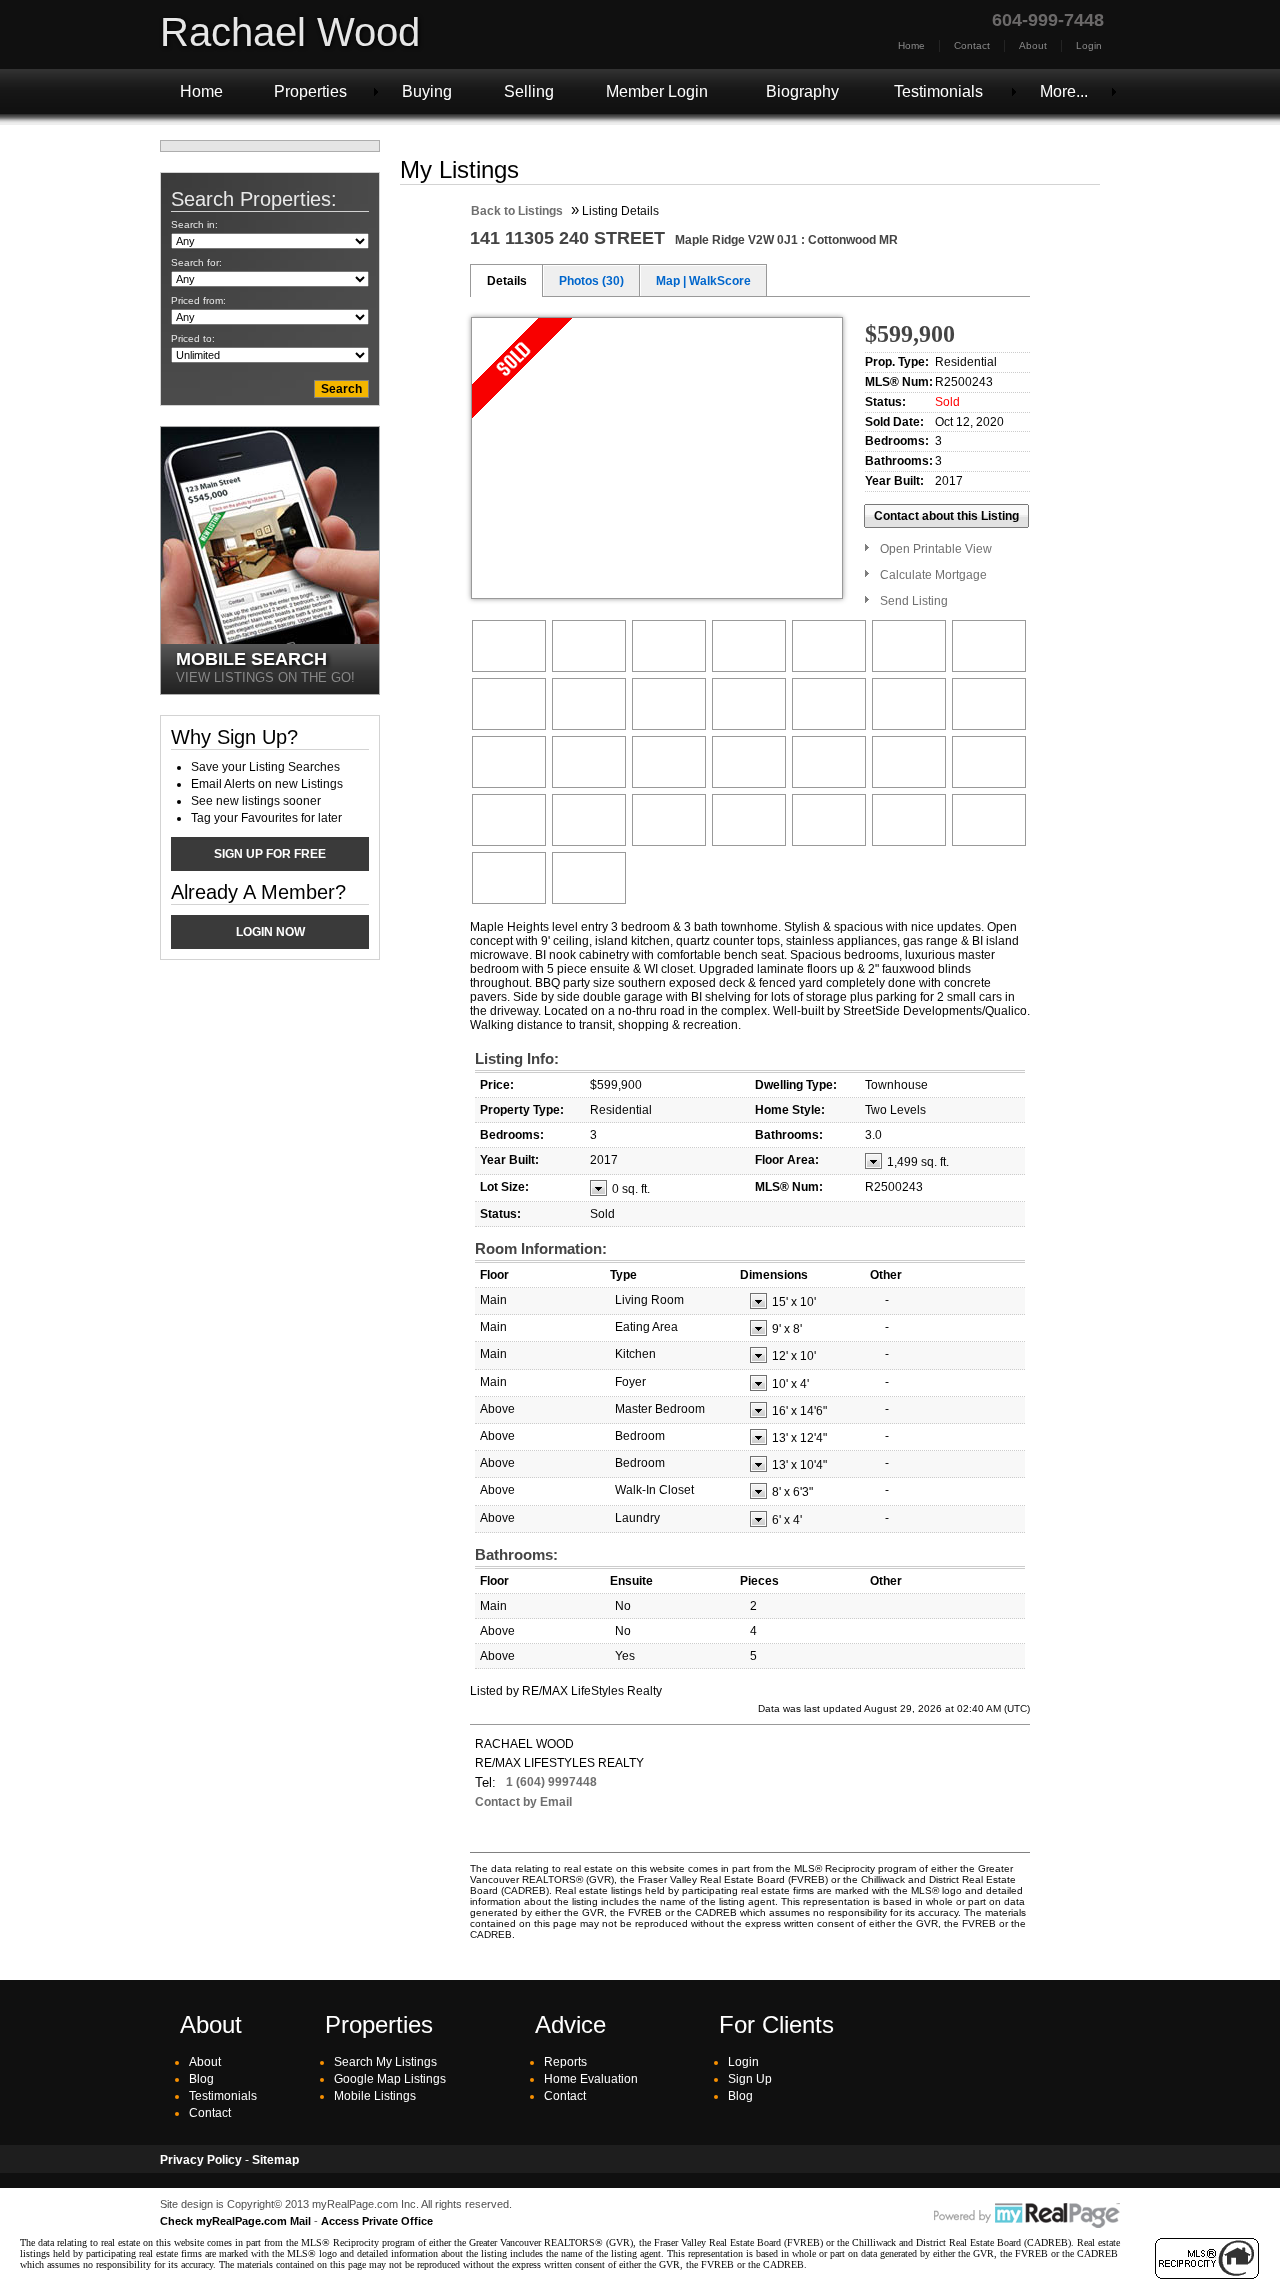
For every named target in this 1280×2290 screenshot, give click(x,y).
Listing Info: (517, 1058)
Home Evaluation (591, 2079)
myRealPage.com (1027, 2216)
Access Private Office (377, 2221)
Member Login (657, 91)
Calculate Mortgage (933, 575)
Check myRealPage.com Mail (235, 2221)
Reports (565, 2062)
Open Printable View (936, 549)
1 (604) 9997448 (551, 1782)
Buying (427, 91)
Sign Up (750, 2079)
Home (911, 45)
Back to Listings (517, 211)
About (1033, 45)
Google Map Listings (390, 2079)
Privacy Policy (201, 2160)
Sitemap (275, 2160)
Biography (802, 91)
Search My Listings (385, 2062)
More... (1064, 91)
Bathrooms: (516, 1554)
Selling (529, 91)
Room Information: (541, 1248)
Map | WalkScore (703, 281)
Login (1089, 45)
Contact (972, 45)
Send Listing (914, 601)
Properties (310, 91)
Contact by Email (523, 1802)
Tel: (485, 1782)
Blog (201, 2079)
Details (507, 281)
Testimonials (938, 91)
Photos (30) (591, 281)
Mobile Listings (375, 2096)
